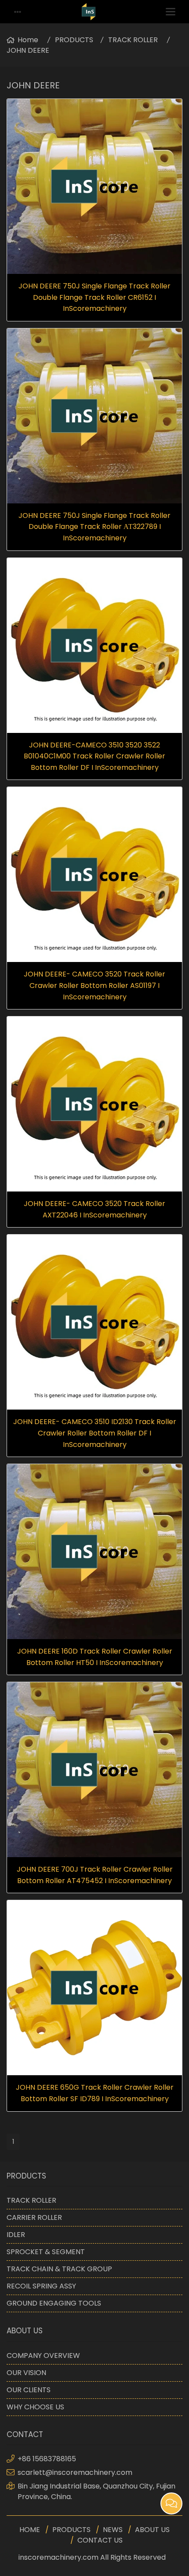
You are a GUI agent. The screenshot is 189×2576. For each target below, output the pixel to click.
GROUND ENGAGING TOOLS (54, 2303)
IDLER (16, 2235)
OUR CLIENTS (29, 2390)
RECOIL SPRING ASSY (41, 2286)
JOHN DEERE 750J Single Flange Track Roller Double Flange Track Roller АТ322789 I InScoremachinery (94, 527)
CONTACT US (100, 2540)
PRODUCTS (74, 40)
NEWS (113, 2530)
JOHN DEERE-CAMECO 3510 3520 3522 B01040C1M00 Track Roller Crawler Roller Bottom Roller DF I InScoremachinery (94, 756)
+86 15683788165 (47, 2459)
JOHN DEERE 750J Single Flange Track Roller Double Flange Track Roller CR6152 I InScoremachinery (94, 297)
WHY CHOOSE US (35, 2407)
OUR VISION (26, 2373)
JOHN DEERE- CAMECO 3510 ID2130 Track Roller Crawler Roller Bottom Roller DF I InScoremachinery (95, 1433)
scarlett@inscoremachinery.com (75, 2472)
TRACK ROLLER (133, 40)
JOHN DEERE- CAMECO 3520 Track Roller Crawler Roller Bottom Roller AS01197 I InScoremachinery (94, 985)
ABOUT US (152, 2530)
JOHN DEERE (28, 50)
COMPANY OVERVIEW (43, 2356)
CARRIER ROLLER (34, 2217)
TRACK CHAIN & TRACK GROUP (59, 2269)
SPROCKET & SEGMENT (46, 2252)
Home (28, 40)
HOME (30, 2530)
